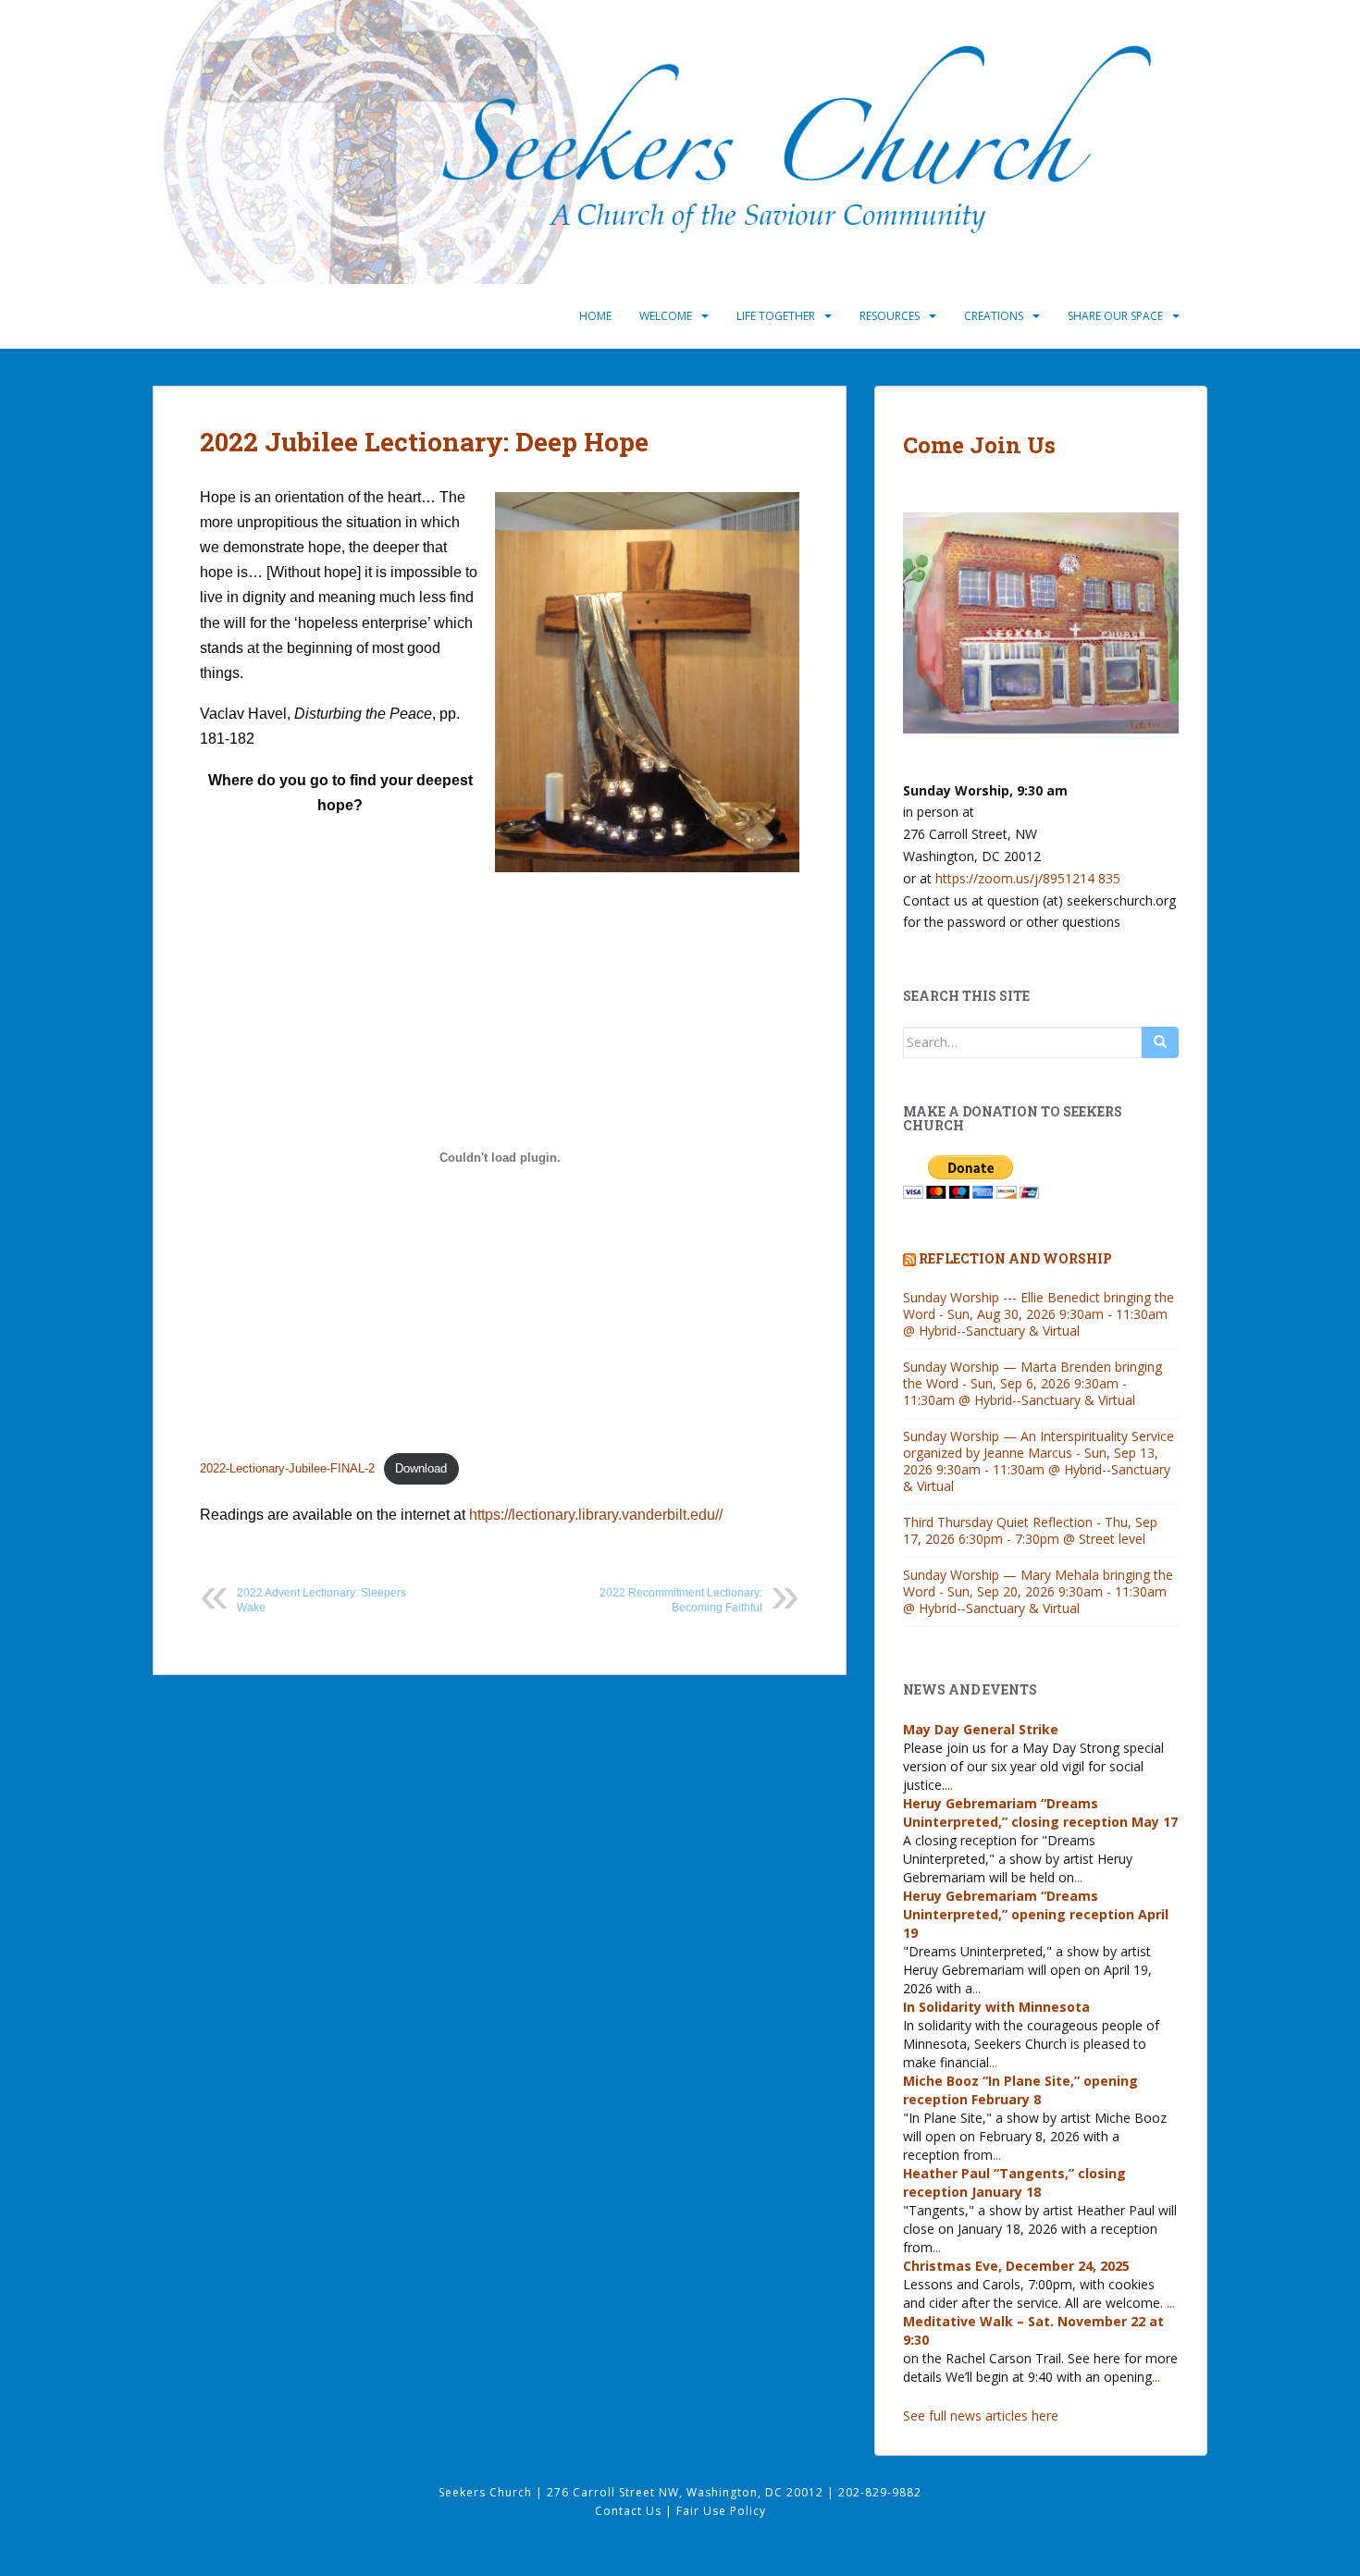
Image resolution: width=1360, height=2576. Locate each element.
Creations (994, 316)
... (949, 1785)
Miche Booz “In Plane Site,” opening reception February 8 (1020, 2090)
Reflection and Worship (1015, 1258)
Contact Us (630, 2511)
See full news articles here (981, 2416)
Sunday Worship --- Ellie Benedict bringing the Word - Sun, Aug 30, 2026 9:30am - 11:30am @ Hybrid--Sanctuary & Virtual (1039, 1314)
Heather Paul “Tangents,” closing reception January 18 (1014, 2182)
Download (421, 1468)
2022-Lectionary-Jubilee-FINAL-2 (287, 1468)
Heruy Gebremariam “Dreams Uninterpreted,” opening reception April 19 (1036, 1914)
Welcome (666, 316)
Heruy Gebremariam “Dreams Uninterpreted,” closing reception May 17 (1040, 1812)
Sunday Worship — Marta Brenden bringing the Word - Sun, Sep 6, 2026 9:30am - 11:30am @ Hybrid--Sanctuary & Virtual (1032, 1383)
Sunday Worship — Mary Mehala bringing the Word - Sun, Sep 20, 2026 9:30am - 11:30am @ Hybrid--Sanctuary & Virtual (1038, 1591)
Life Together (776, 316)
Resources (890, 316)
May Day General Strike (981, 1729)
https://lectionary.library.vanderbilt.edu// (594, 1515)
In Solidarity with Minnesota (996, 2007)
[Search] (1160, 1042)
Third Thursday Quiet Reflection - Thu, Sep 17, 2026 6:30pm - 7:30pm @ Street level (1030, 1530)
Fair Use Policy (721, 2511)
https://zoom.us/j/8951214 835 (1028, 878)
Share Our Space (1115, 316)
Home (595, 316)
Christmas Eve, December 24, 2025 (1016, 2266)
